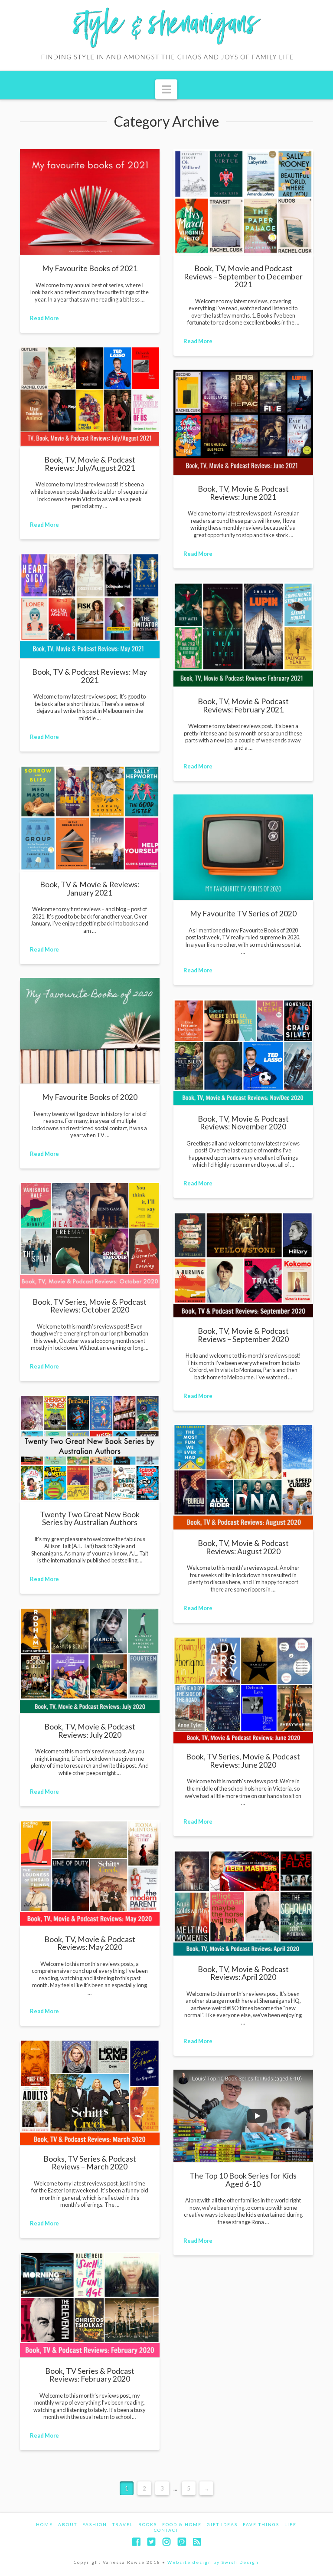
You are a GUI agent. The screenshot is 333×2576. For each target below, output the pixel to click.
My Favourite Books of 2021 (90, 268)
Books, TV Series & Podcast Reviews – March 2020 (90, 2163)
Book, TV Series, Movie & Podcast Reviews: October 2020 (90, 1306)
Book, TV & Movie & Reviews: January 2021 (90, 888)
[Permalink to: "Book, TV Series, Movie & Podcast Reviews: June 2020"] (243, 1690)
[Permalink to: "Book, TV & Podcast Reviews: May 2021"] (90, 605)
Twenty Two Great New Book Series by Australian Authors (90, 1518)
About (68, 2524)
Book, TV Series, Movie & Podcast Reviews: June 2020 (243, 1761)
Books (148, 2524)
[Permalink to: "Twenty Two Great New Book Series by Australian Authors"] (90, 1448)
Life (291, 2524)
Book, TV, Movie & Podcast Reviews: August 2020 (243, 1547)
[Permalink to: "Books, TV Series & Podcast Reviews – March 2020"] (90, 2092)
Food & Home (182, 2524)
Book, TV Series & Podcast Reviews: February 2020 (90, 2375)
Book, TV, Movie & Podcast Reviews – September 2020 (243, 1335)
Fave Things (261, 2524)
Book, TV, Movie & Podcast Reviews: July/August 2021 (90, 464)
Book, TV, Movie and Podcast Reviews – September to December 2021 (243, 276)
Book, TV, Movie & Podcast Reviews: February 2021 (243, 705)
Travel (123, 2524)
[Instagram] (166, 2542)
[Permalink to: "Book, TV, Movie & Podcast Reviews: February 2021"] (243, 635)
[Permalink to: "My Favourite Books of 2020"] (90, 1031)
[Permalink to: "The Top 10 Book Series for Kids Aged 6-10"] (243, 2116)
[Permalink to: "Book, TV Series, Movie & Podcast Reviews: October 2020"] (90, 1235)
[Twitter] (151, 2542)
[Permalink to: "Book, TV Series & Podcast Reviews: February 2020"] (90, 2305)
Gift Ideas (222, 2524)
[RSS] (197, 2542)
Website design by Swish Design (213, 2562)
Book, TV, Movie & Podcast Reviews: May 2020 (90, 1943)
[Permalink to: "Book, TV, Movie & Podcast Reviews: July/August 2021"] (90, 397)
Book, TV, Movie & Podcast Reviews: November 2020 (243, 1123)
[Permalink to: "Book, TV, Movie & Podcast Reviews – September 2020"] (243, 1265)
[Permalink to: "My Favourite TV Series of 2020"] (243, 847)
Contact (166, 2530)
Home (44, 2524)
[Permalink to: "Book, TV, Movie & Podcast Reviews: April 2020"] (243, 1903)
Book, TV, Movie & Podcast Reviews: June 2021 (243, 493)
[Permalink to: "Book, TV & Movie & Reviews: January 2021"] (90, 818)
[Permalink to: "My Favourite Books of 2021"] (90, 202)
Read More (44, 318)
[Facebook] (136, 2542)
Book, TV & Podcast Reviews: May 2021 (90, 676)
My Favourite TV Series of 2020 (243, 914)
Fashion (95, 2524)
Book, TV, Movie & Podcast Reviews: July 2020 (90, 1731)
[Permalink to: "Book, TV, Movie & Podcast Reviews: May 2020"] (90, 1873)
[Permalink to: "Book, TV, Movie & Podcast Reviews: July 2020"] (90, 1660)
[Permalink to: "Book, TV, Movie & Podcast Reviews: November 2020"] (243, 1052)
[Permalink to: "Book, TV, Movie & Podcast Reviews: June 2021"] (243, 422)
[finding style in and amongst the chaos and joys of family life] (166, 35)
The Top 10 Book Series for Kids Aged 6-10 (243, 2180)
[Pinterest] (182, 2542)
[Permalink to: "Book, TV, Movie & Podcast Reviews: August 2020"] (243, 1477)
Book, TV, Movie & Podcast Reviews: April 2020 (243, 1973)
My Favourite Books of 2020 (90, 1097)
